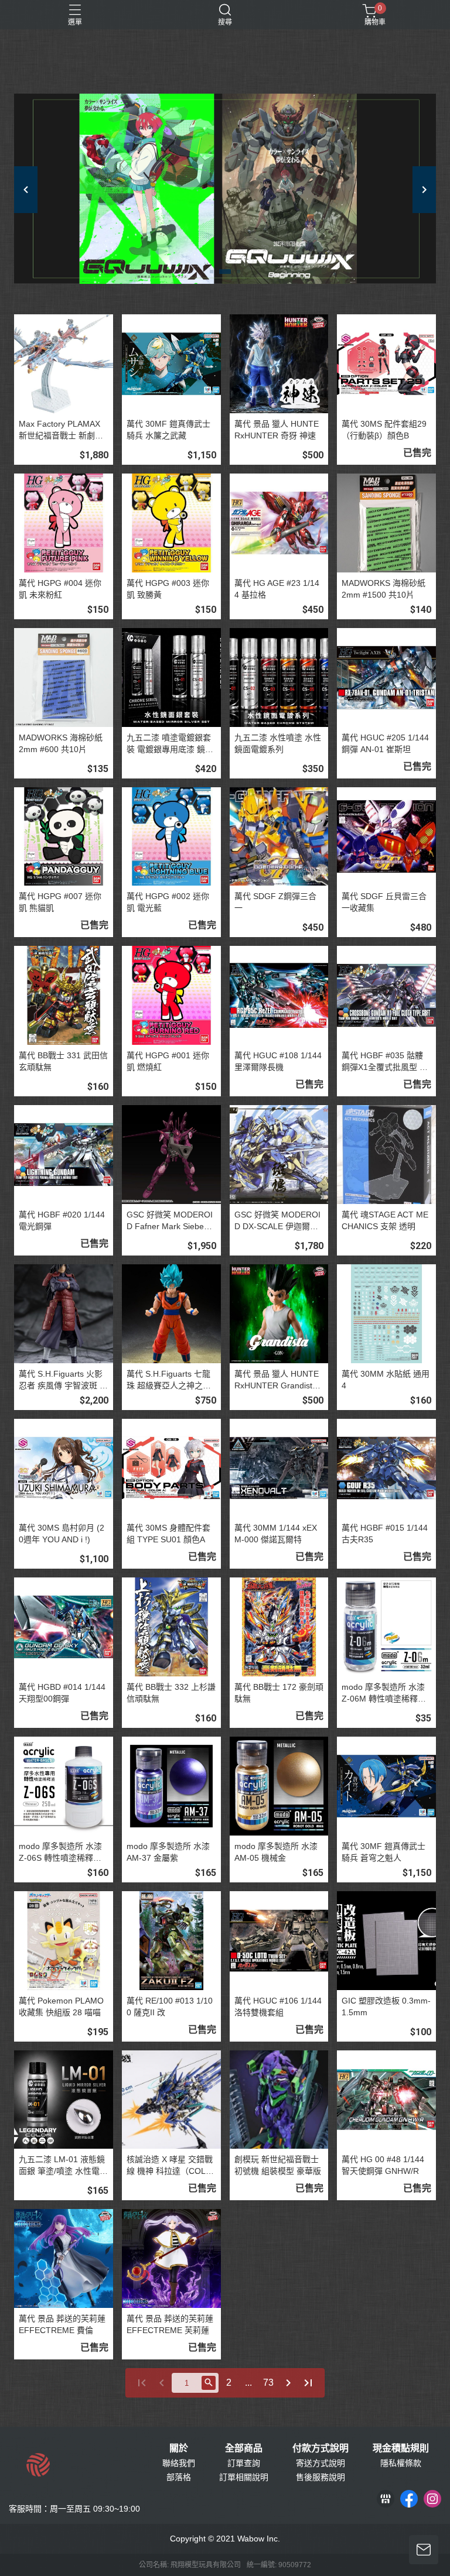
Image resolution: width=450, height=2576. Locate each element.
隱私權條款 (401, 2463)
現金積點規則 (401, 2448)
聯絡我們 (179, 2463)
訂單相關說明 (244, 2477)
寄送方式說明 (321, 2463)
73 (268, 2383)
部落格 (179, 2477)
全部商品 (244, 2448)
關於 (179, 2448)
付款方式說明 (321, 2448)
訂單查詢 (244, 2463)
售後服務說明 (321, 2477)
